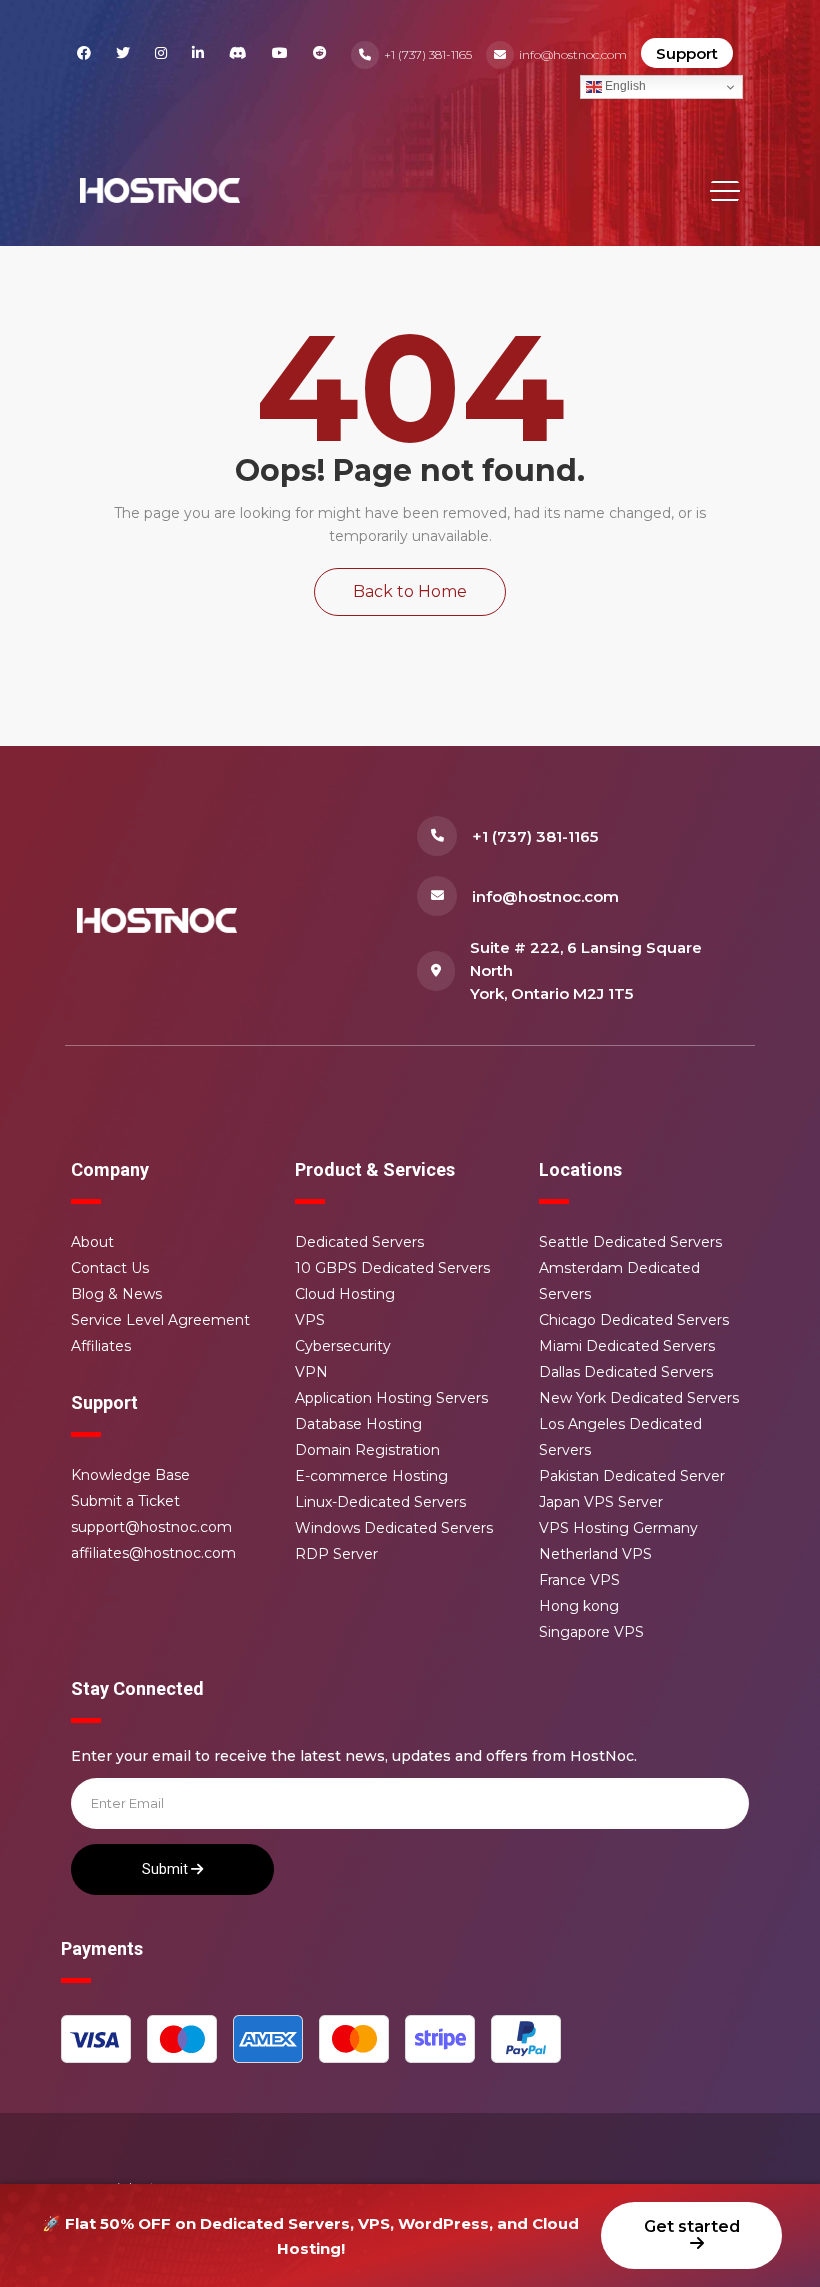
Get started (692, 2226)
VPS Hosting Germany (618, 1528)
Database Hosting (358, 1424)
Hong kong (579, 1606)
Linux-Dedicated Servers (380, 1502)
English (624, 86)
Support (687, 53)
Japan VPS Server (601, 1502)
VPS (310, 1320)
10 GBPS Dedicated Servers (392, 1268)
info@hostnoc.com (573, 54)
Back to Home (410, 591)
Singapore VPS (591, 1632)
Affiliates (101, 1346)
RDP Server (336, 1554)
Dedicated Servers (359, 1242)
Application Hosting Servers (391, 1398)
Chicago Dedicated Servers (634, 1320)
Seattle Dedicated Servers (630, 1242)
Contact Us (110, 1268)
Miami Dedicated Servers (627, 1346)
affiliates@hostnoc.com (153, 1553)
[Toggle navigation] (725, 191)
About (92, 1242)
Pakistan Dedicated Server (632, 1476)
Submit (166, 1869)
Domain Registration (367, 1450)
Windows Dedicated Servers (394, 1528)
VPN (311, 1372)
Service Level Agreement (160, 1320)
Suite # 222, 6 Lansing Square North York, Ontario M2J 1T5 (586, 970)
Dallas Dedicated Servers (626, 1372)
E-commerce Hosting (371, 1476)
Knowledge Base (130, 1475)
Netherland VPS (595, 1554)
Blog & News (116, 1294)
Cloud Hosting (345, 1294)
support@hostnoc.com (151, 1527)
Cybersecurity (343, 1346)
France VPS (579, 1580)
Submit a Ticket (125, 1501)
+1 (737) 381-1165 (428, 54)
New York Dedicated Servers (639, 1398)
